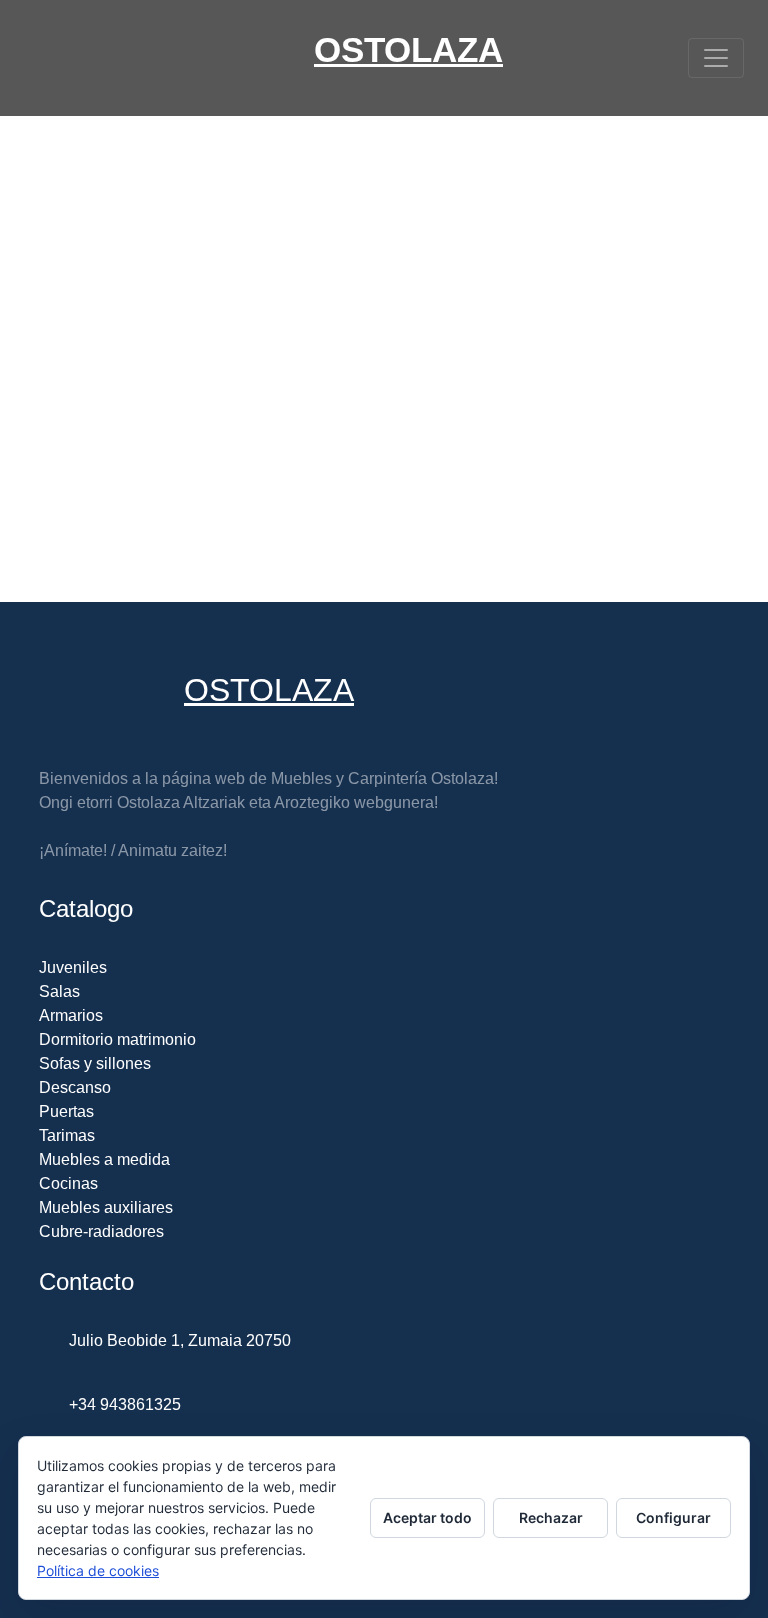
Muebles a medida (104, 1159)
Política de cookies (98, 1570)
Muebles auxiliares (106, 1207)
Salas (59, 991)
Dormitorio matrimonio (117, 1039)
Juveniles (73, 967)
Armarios (71, 1015)
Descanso (75, 1087)
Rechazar (551, 1517)
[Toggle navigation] (716, 58)
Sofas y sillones (95, 1063)
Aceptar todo (427, 1517)
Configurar (673, 1517)
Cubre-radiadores (101, 1231)
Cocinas (68, 1183)
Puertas (66, 1111)
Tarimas (67, 1135)
